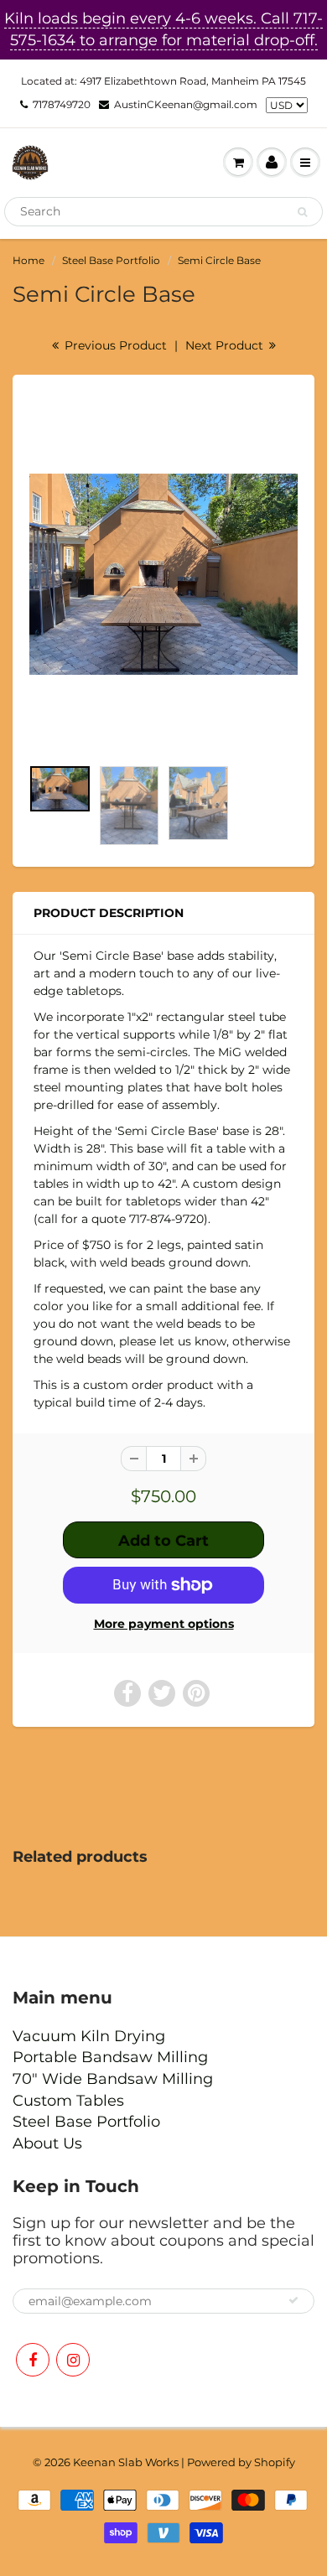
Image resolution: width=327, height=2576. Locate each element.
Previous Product (114, 345)
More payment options (164, 1624)
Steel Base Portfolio (111, 260)
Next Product (226, 345)
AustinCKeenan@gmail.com (186, 104)
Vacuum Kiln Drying (89, 2036)
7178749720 (62, 104)
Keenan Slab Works (126, 2462)
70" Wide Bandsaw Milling (113, 2079)
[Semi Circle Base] (163, 574)
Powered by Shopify (241, 2462)
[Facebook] (33, 2360)
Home (29, 260)
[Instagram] (73, 2360)
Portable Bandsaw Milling (110, 2057)
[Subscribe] (293, 2300)
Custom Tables (68, 2101)
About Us (47, 2143)
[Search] (302, 212)
